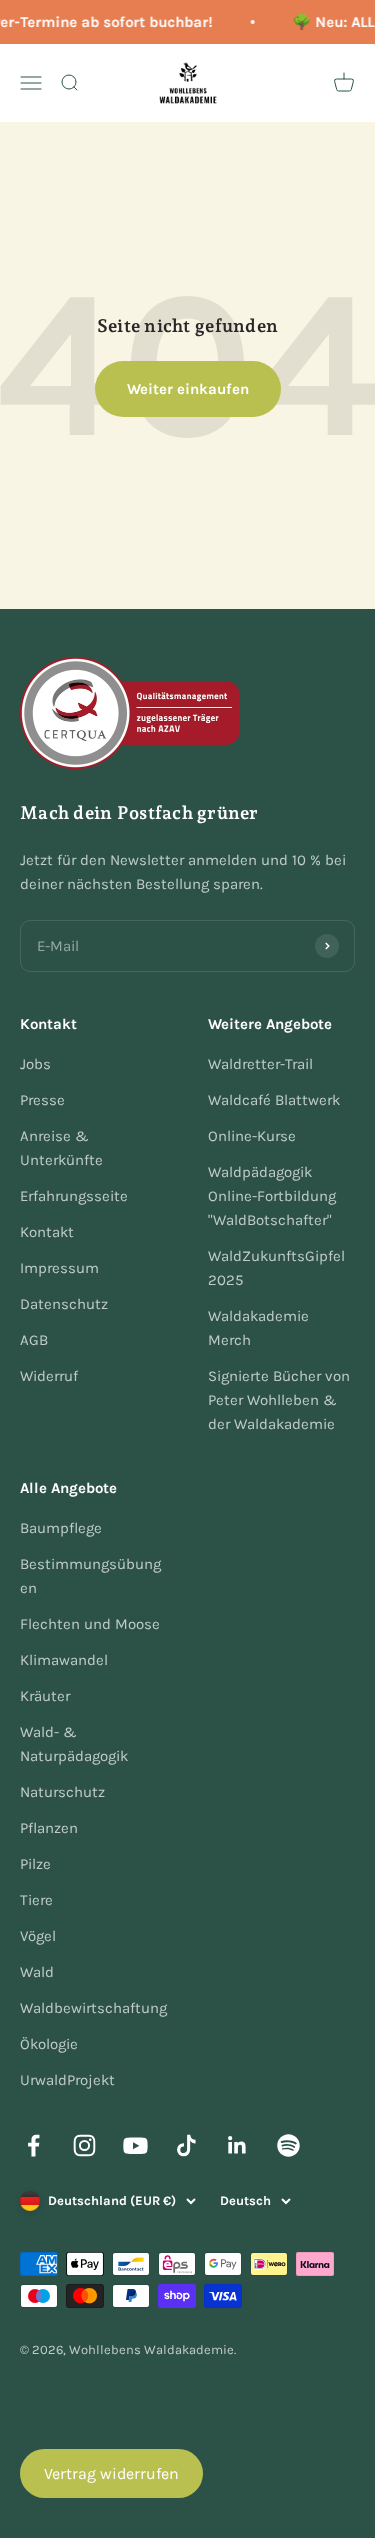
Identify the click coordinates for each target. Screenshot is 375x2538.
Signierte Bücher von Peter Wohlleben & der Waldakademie (279, 1400)
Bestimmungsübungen (90, 1576)
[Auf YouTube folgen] (135, 2145)
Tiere (36, 1900)
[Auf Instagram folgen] (84, 2145)
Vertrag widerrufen (111, 2473)
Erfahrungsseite (74, 1196)
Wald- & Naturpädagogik (74, 1744)
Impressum (59, 1268)
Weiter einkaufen (188, 389)
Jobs (35, 1064)
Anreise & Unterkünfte (61, 1148)
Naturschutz (62, 1792)
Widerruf (49, 1376)
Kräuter (45, 1696)
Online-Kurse (252, 1136)
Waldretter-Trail (260, 1064)
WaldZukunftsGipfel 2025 (276, 1268)
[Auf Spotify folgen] (288, 2145)
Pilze (35, 1864)
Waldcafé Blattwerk (274, 1100)
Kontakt (47, 1232)
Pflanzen (49, 1828)
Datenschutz (64, 1304)
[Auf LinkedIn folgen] (237, 2145)
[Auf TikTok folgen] (186, 2145)
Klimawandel (64, 1660)
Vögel (38, 1936)
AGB (34, 1340)
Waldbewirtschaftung (93, 2008)
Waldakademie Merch (258, 1328)
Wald (37, 1972)
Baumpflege (61, 1528)
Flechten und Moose (90, 1624)
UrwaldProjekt (67, 2080)
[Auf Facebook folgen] (33, 2145)
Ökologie (49, 2044)
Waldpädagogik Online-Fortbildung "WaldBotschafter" (272, 1196)
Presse (42, 1100)
